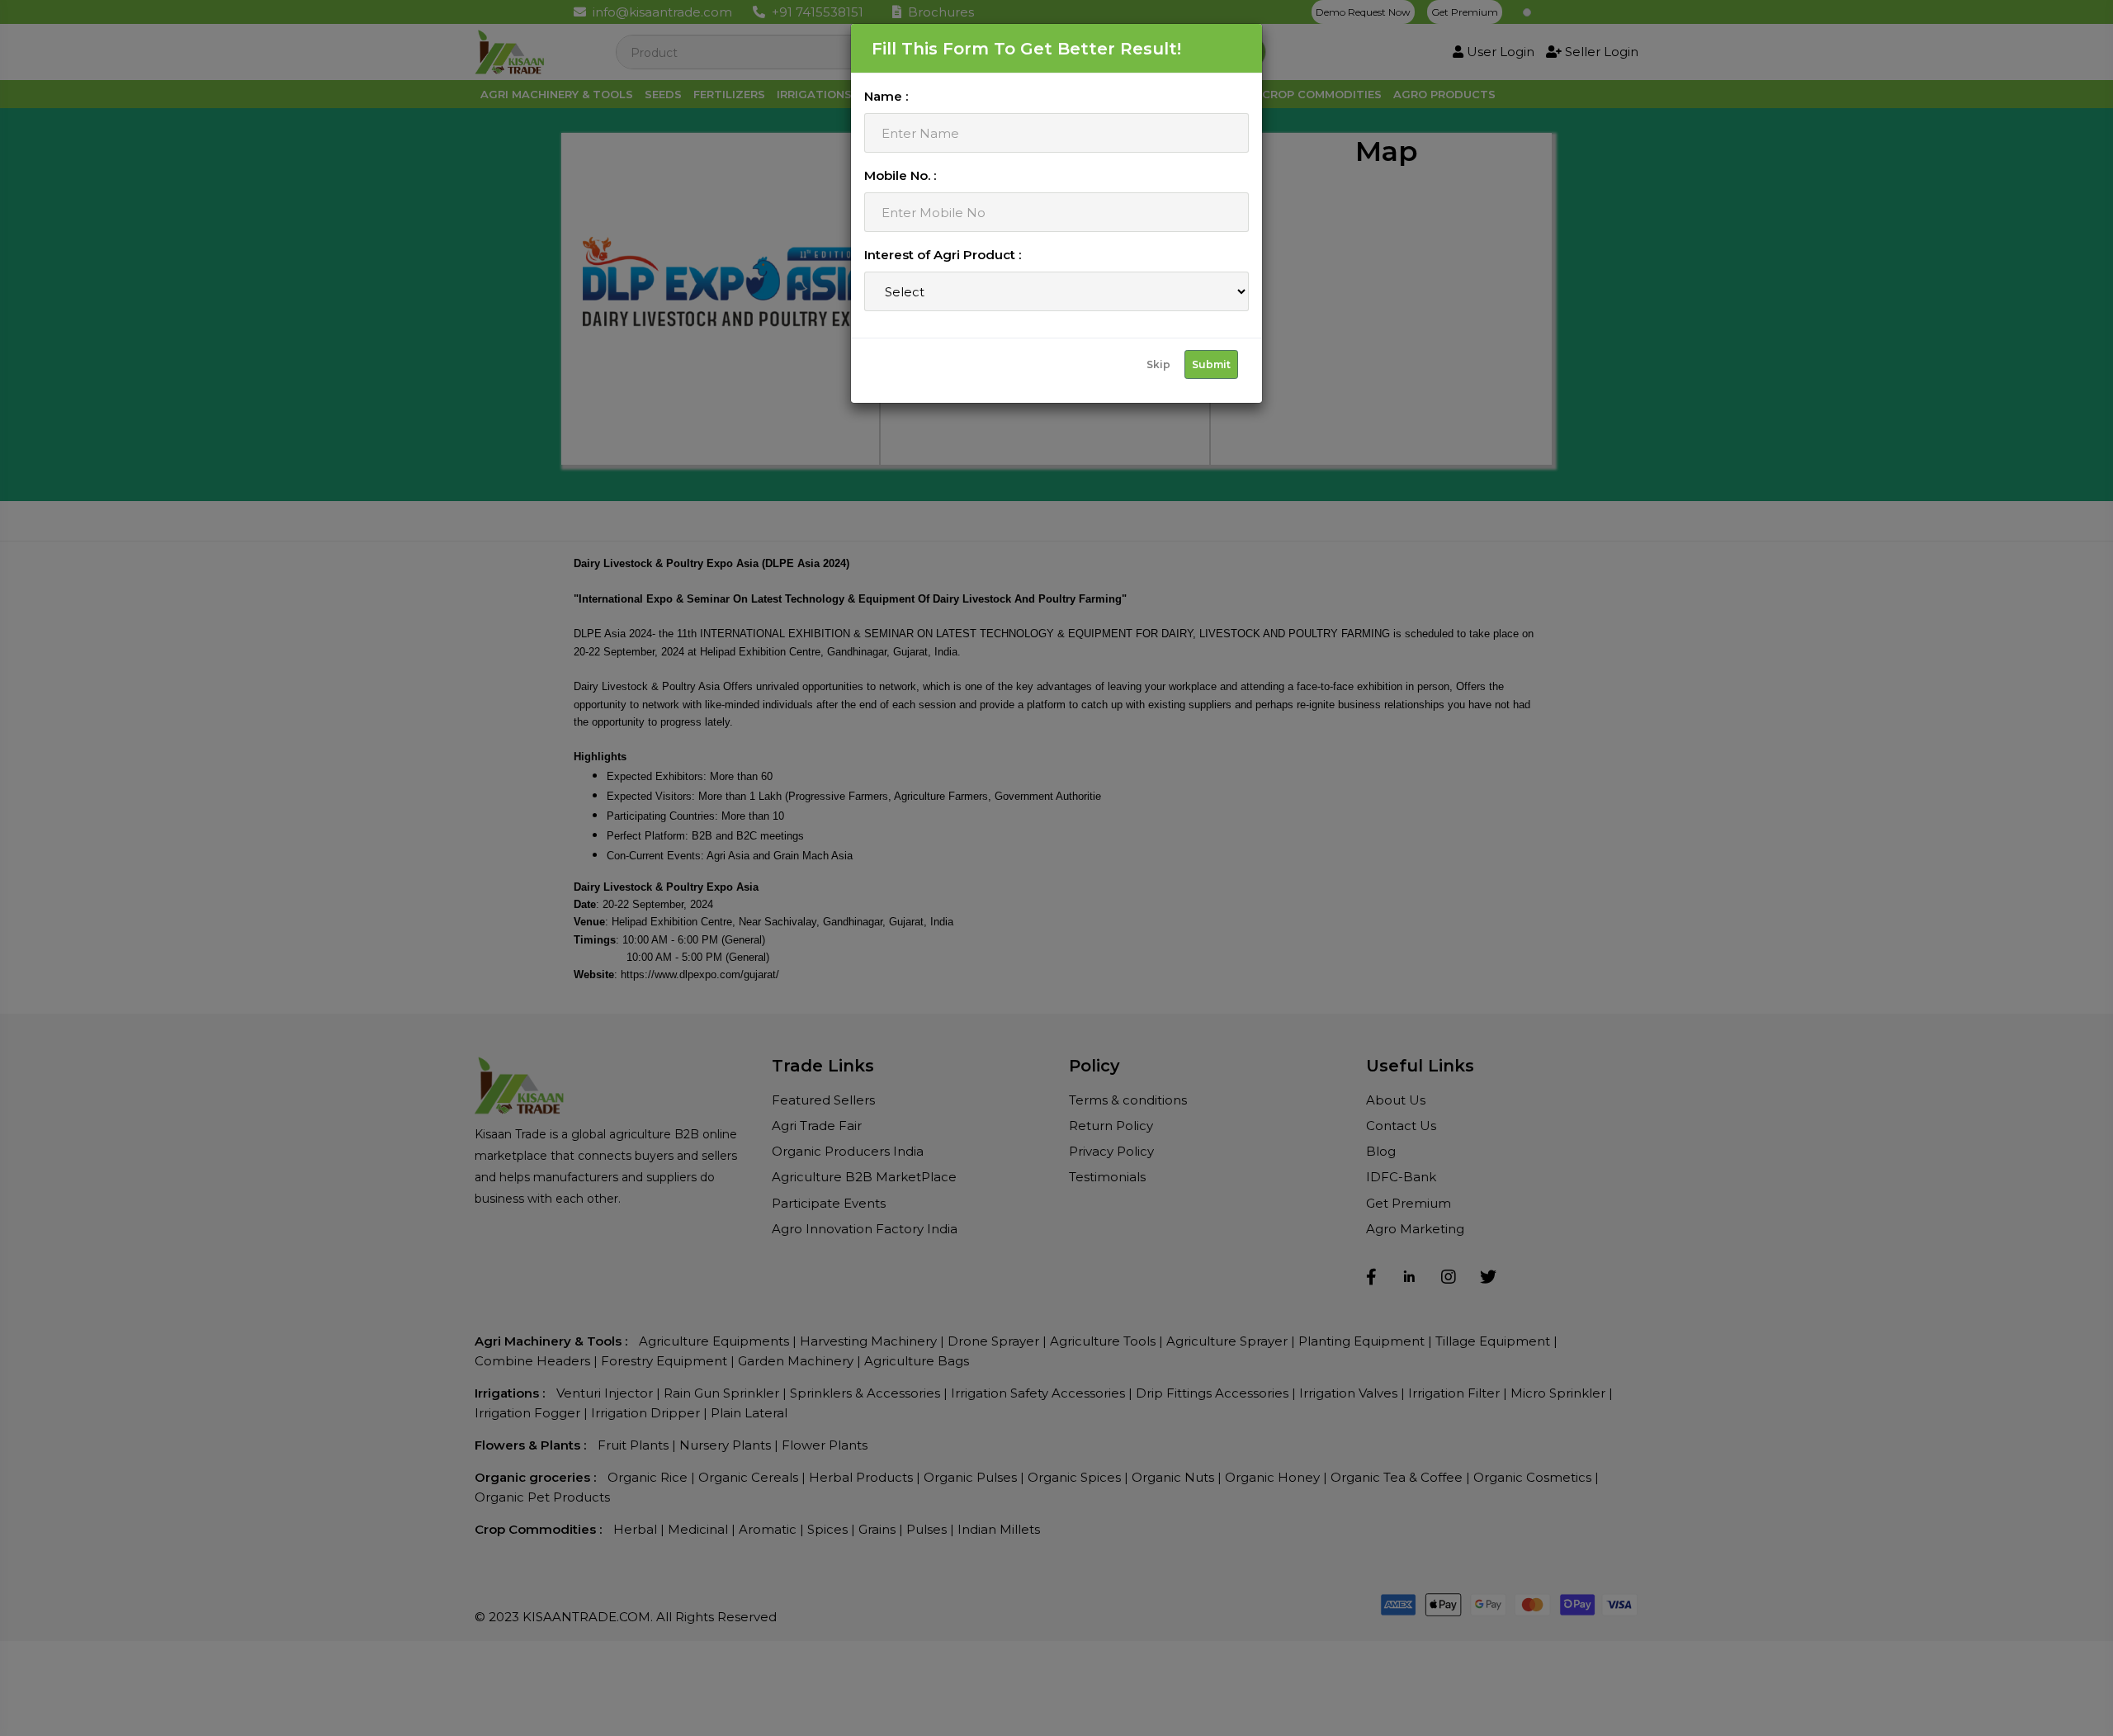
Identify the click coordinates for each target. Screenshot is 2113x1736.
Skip (1158, 364)
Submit (1211, 364)
